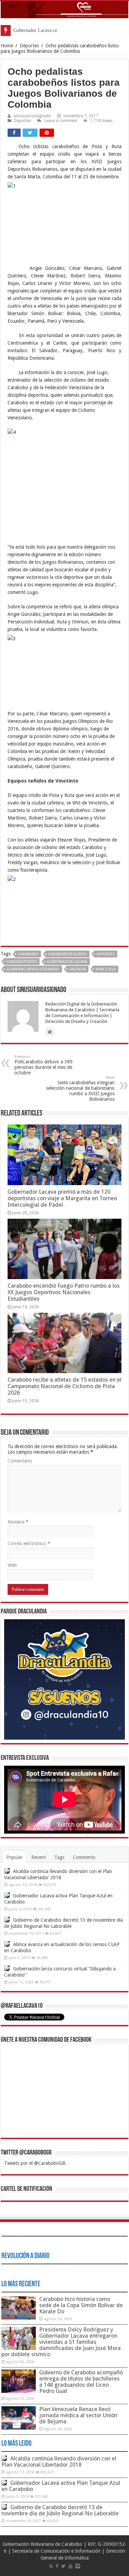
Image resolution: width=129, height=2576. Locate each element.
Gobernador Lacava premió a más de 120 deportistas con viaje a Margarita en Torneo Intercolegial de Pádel (62, 1198)
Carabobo (28, 954)
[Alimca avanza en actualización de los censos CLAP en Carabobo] (7, 1944)
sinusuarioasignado (32, 116)
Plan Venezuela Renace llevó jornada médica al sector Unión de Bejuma (78, 2415)
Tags (59, 1857)
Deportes (29, 46)
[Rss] (51, 2566)
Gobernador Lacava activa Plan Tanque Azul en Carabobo (61, 2486)
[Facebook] (57, 2566)
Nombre (18, 1522)
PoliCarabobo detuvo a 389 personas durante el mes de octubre (44, 1065)
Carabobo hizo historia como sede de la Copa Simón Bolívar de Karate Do (81, 2305)
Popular (14, 1857)
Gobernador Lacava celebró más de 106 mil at (58, 30)
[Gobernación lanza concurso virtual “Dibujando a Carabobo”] (7, 1968)
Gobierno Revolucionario (33, 969)
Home (7, 46)
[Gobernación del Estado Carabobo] (64, 10)
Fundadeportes (22, 962)
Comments (84, 1857)
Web (12, 1565)
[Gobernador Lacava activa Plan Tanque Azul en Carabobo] (7, 1895)
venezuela (106, 969)
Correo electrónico (29, 1543)
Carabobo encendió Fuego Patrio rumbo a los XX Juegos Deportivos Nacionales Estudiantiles (64, 1292)
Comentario (20, 1461)
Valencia (78, 969)
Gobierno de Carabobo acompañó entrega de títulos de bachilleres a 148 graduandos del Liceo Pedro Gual (81, 2382)
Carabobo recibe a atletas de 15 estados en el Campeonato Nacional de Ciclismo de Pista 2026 (64, 1386)
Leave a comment (61, 121)
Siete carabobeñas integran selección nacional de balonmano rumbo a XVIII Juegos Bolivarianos (80, 1089)
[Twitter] (63, 2566)
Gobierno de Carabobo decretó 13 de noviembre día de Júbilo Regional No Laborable (60, 2510)
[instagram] (78, 2566)
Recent (39, 1857)
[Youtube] (71, 2566)
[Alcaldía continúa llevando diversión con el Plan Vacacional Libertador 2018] (7, 1871)
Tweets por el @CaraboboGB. (35, 2163)
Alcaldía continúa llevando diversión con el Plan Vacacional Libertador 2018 (59, 2462)
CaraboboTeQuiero (68, 954)
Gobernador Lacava (67, 962)
